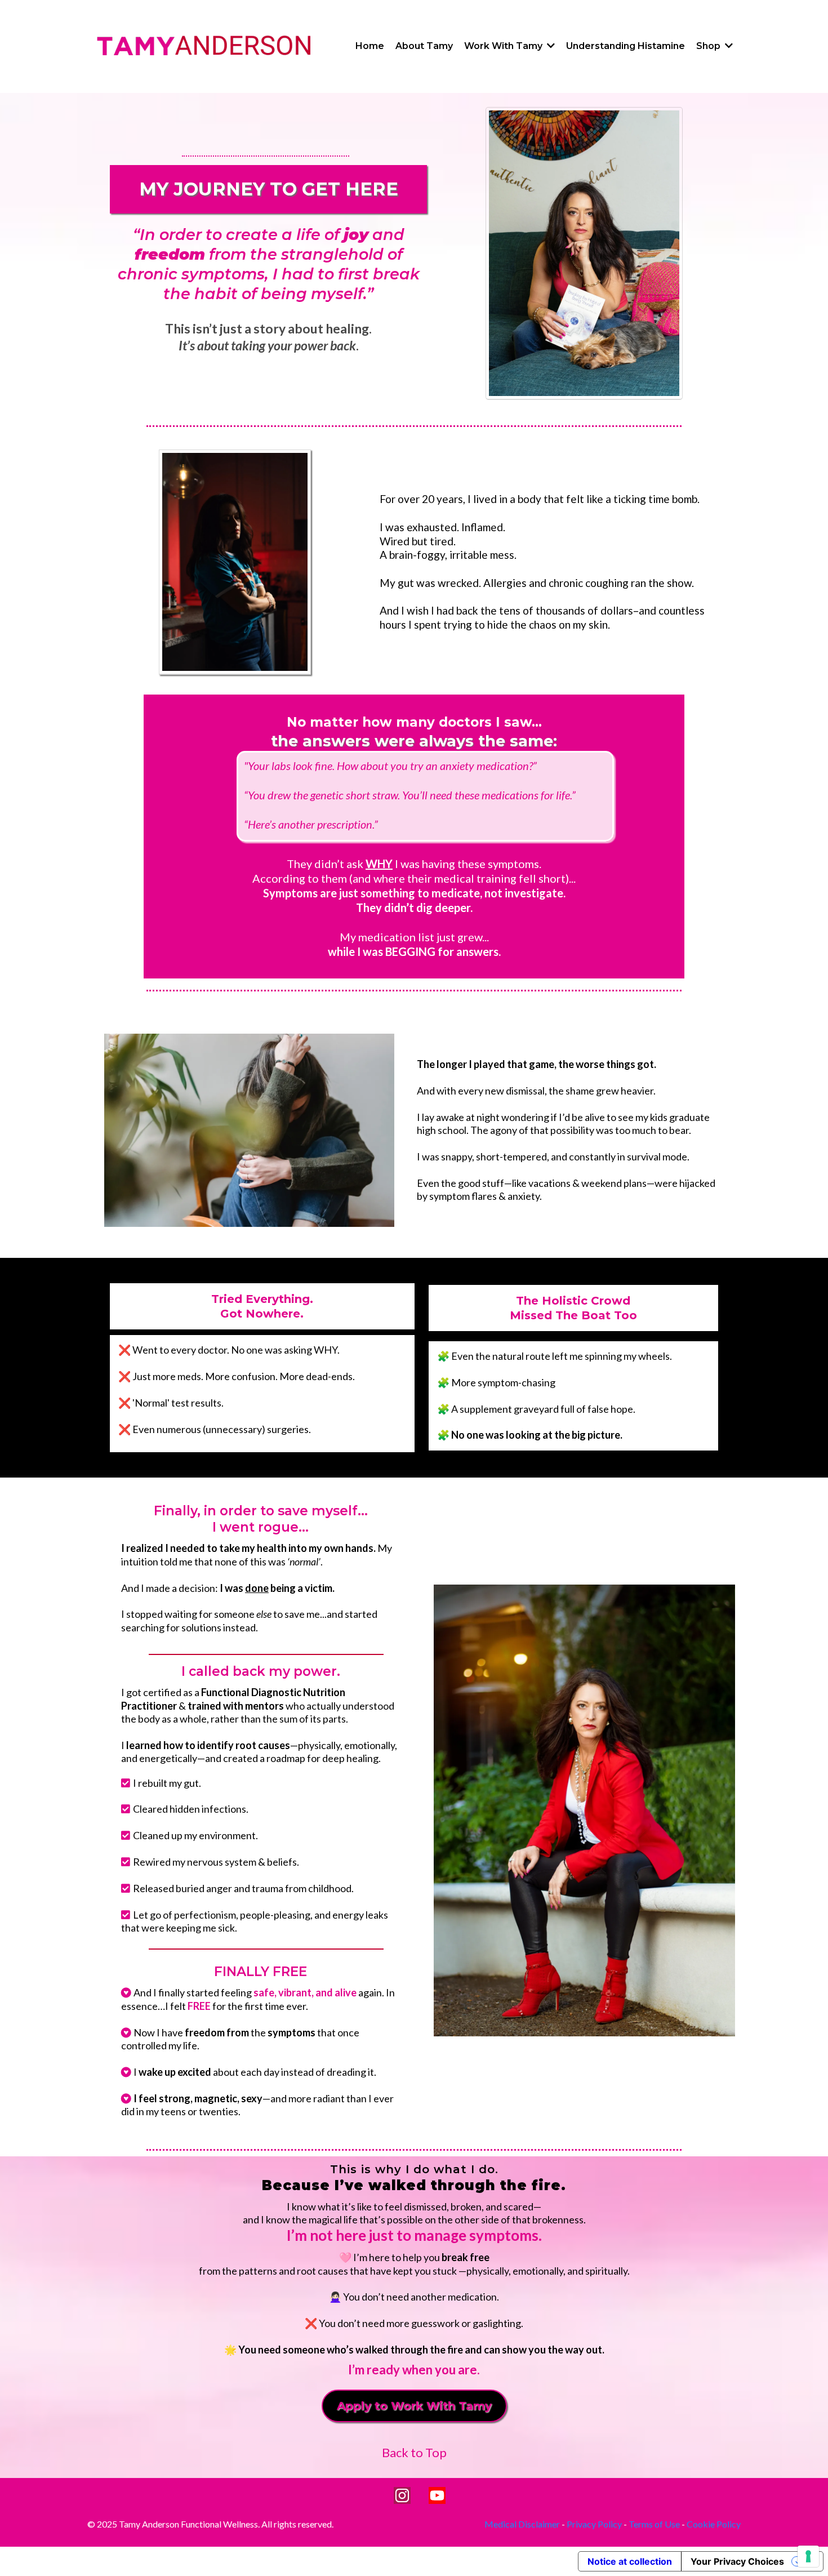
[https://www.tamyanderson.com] (204, 46)
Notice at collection (630, 2561)
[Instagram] (402, 2495)
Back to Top (414, 2452)
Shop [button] (709, 46)
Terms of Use (654, 2524)
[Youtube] (437, 2495)
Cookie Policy (714, 2524)
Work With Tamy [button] (504, 46)
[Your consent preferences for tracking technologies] (808, 2556)
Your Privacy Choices (737, 2561)
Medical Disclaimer (522, 2524)
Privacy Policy (594, 2524)
